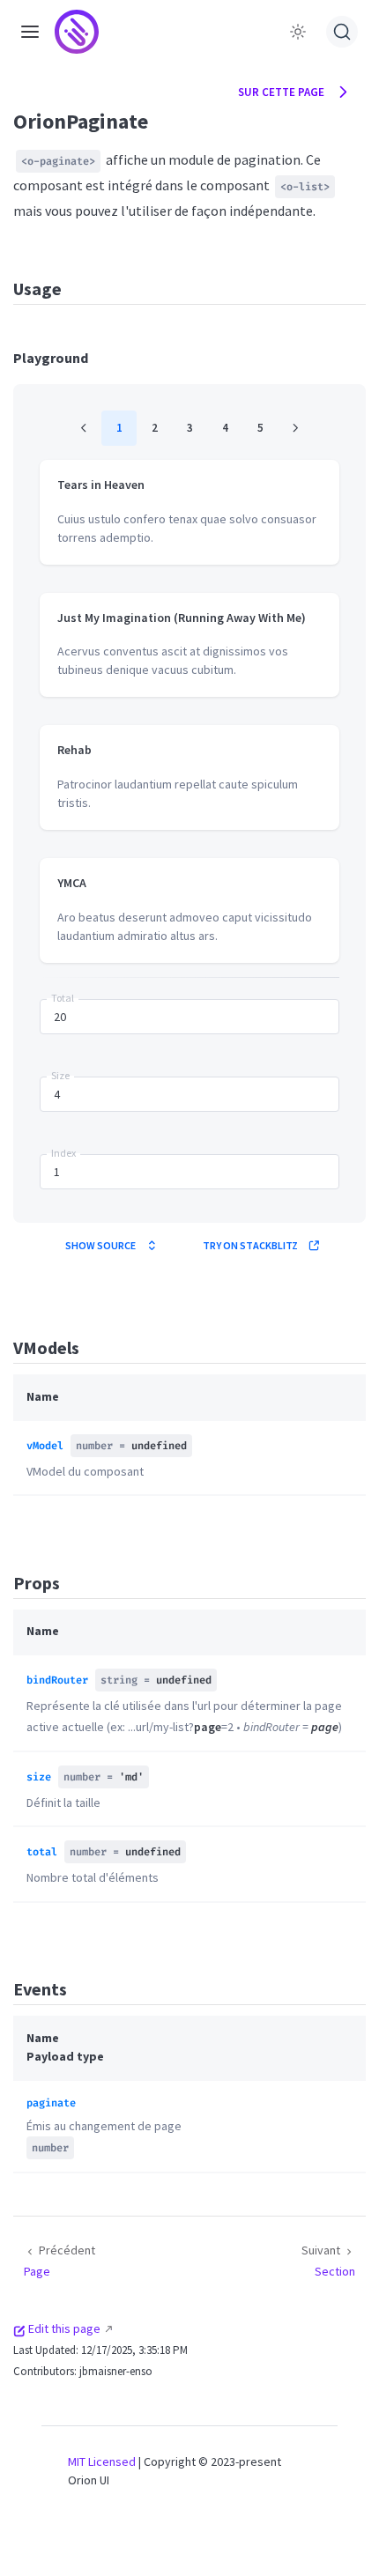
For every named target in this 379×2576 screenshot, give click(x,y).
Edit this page (64, 2328)
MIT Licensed (102, 2461)
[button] (30, 31)
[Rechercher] (342, 32)
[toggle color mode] (298, 32)
